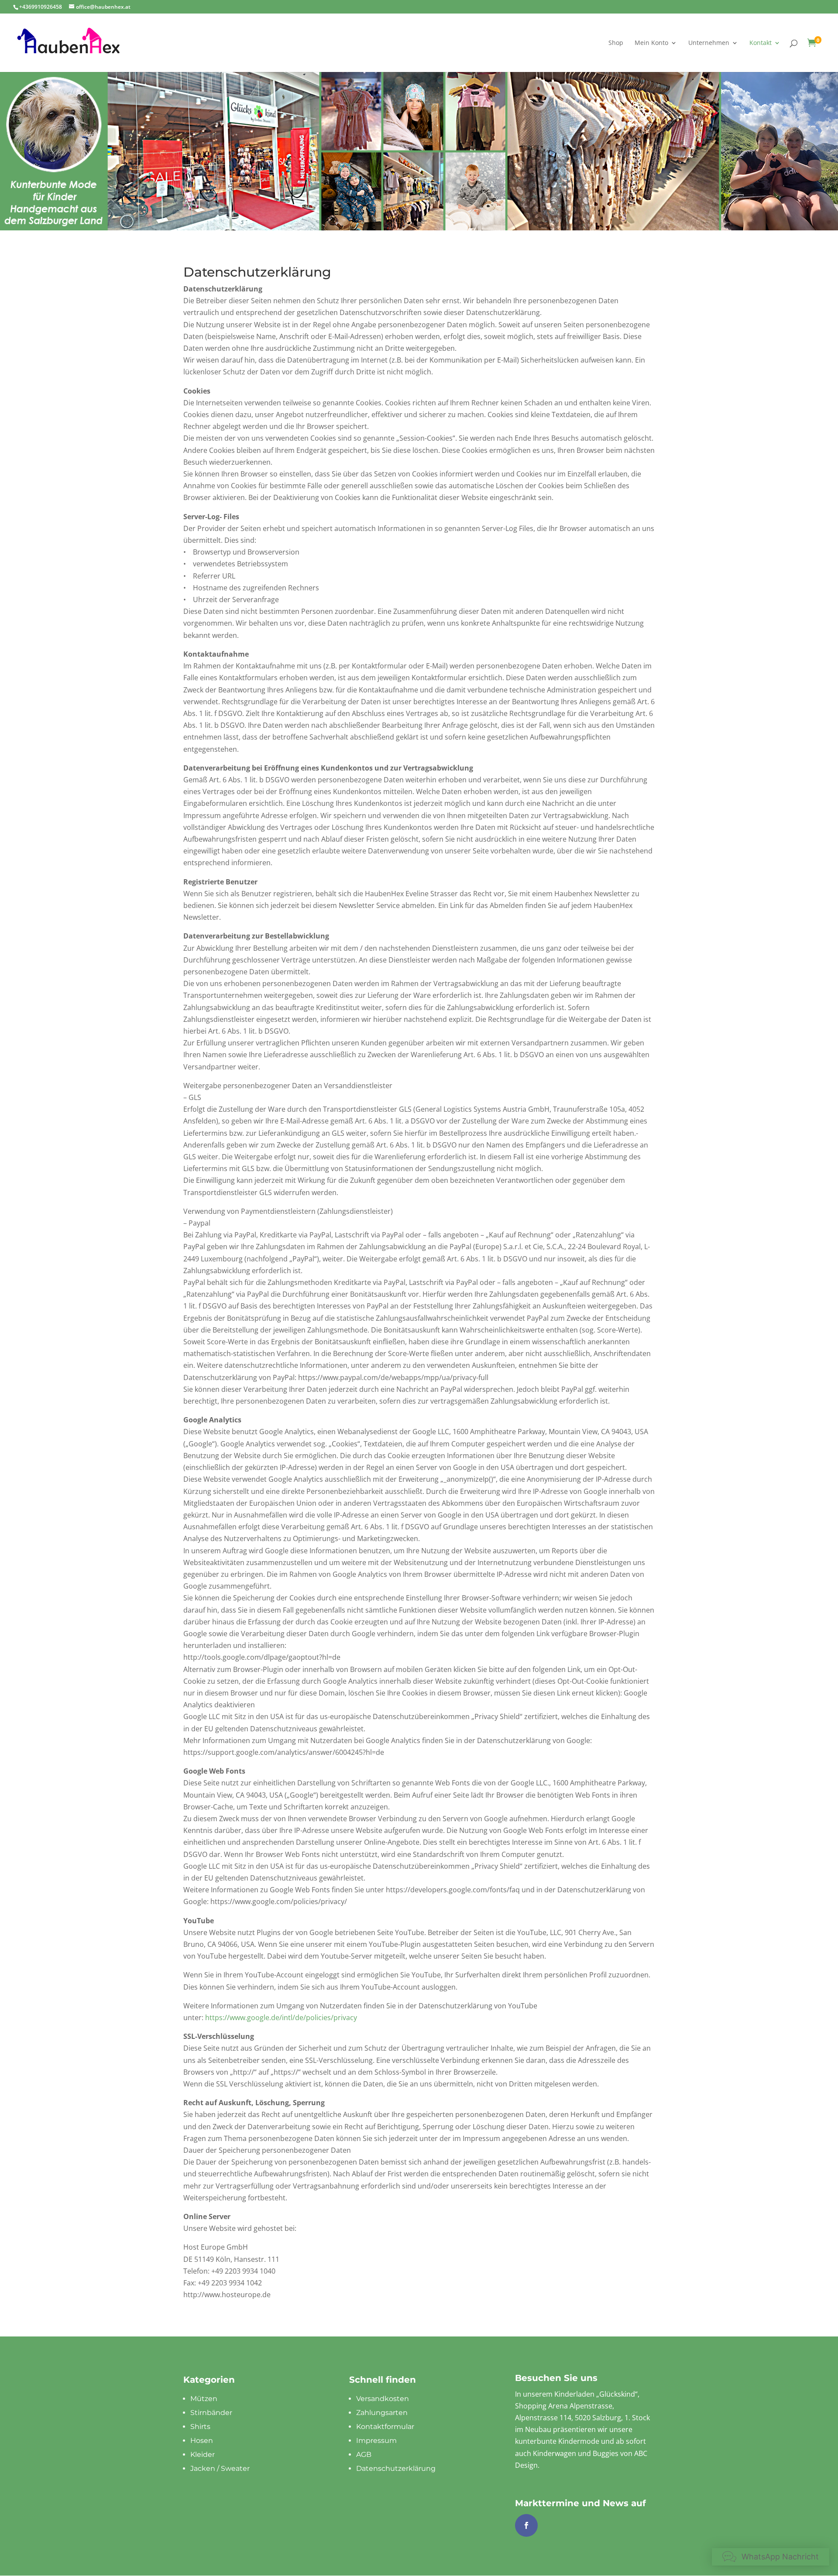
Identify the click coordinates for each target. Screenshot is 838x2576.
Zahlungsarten (382, 2413)
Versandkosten (383, 2399)
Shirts (200, 2427)
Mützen (204, 2399)
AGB (364, 2454)
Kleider (203, 2454)
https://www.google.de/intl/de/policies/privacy (281, 2018)
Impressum (376, 2441)
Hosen (202, 2441)
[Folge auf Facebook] (526, 2525)
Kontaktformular (385, 2427)
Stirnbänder (211, 2413)
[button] (771, 2557)
